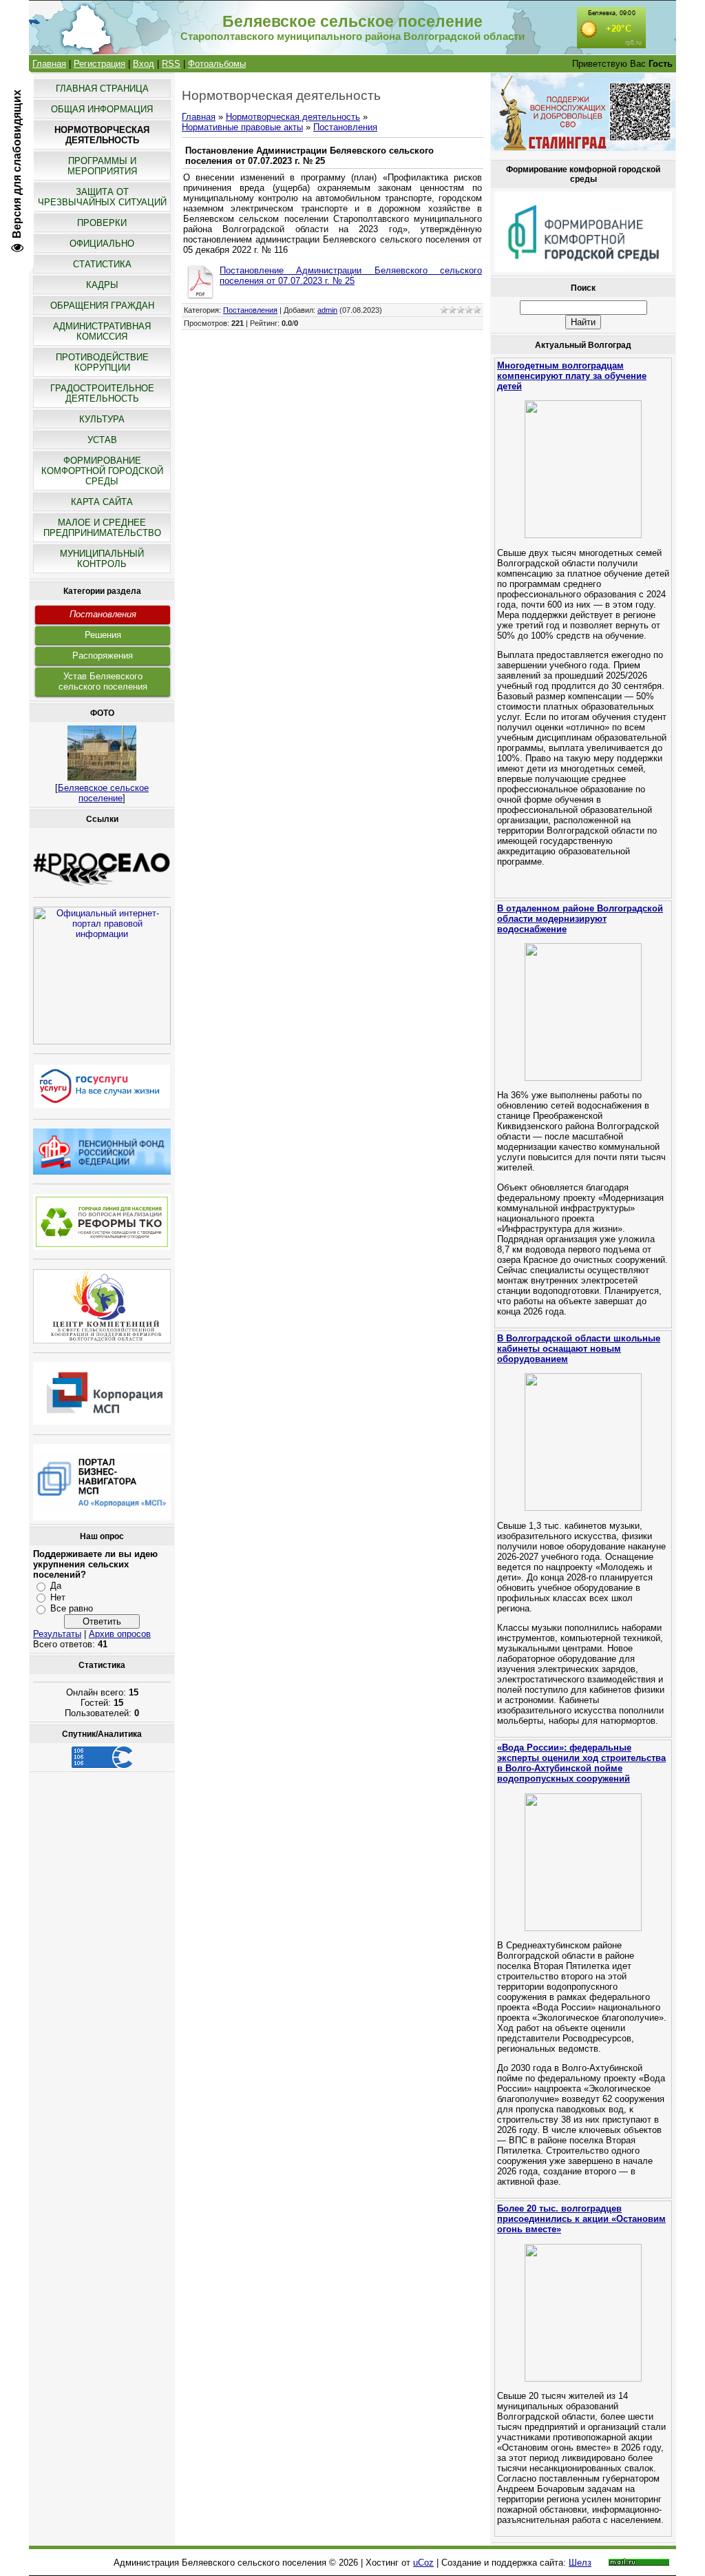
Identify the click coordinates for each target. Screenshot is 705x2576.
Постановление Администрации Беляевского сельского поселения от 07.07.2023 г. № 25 (351, 276)
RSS (171, 64)
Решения (103, 635)
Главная (49, 64)
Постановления (103, 614)
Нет (58, 1597)
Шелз (580, 2563)
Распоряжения (103, 656)
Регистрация (99, 64)
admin (327, 310)
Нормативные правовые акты (242, 127)
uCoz (423, 2563)
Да (56, 1586)
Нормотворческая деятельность (293, 117)
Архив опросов (120, 1634)
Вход (144, 64)
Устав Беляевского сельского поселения (103, 681)
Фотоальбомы (217, 64)
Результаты (57, 1634)
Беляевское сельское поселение (103, 793)
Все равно (72, 1608)
